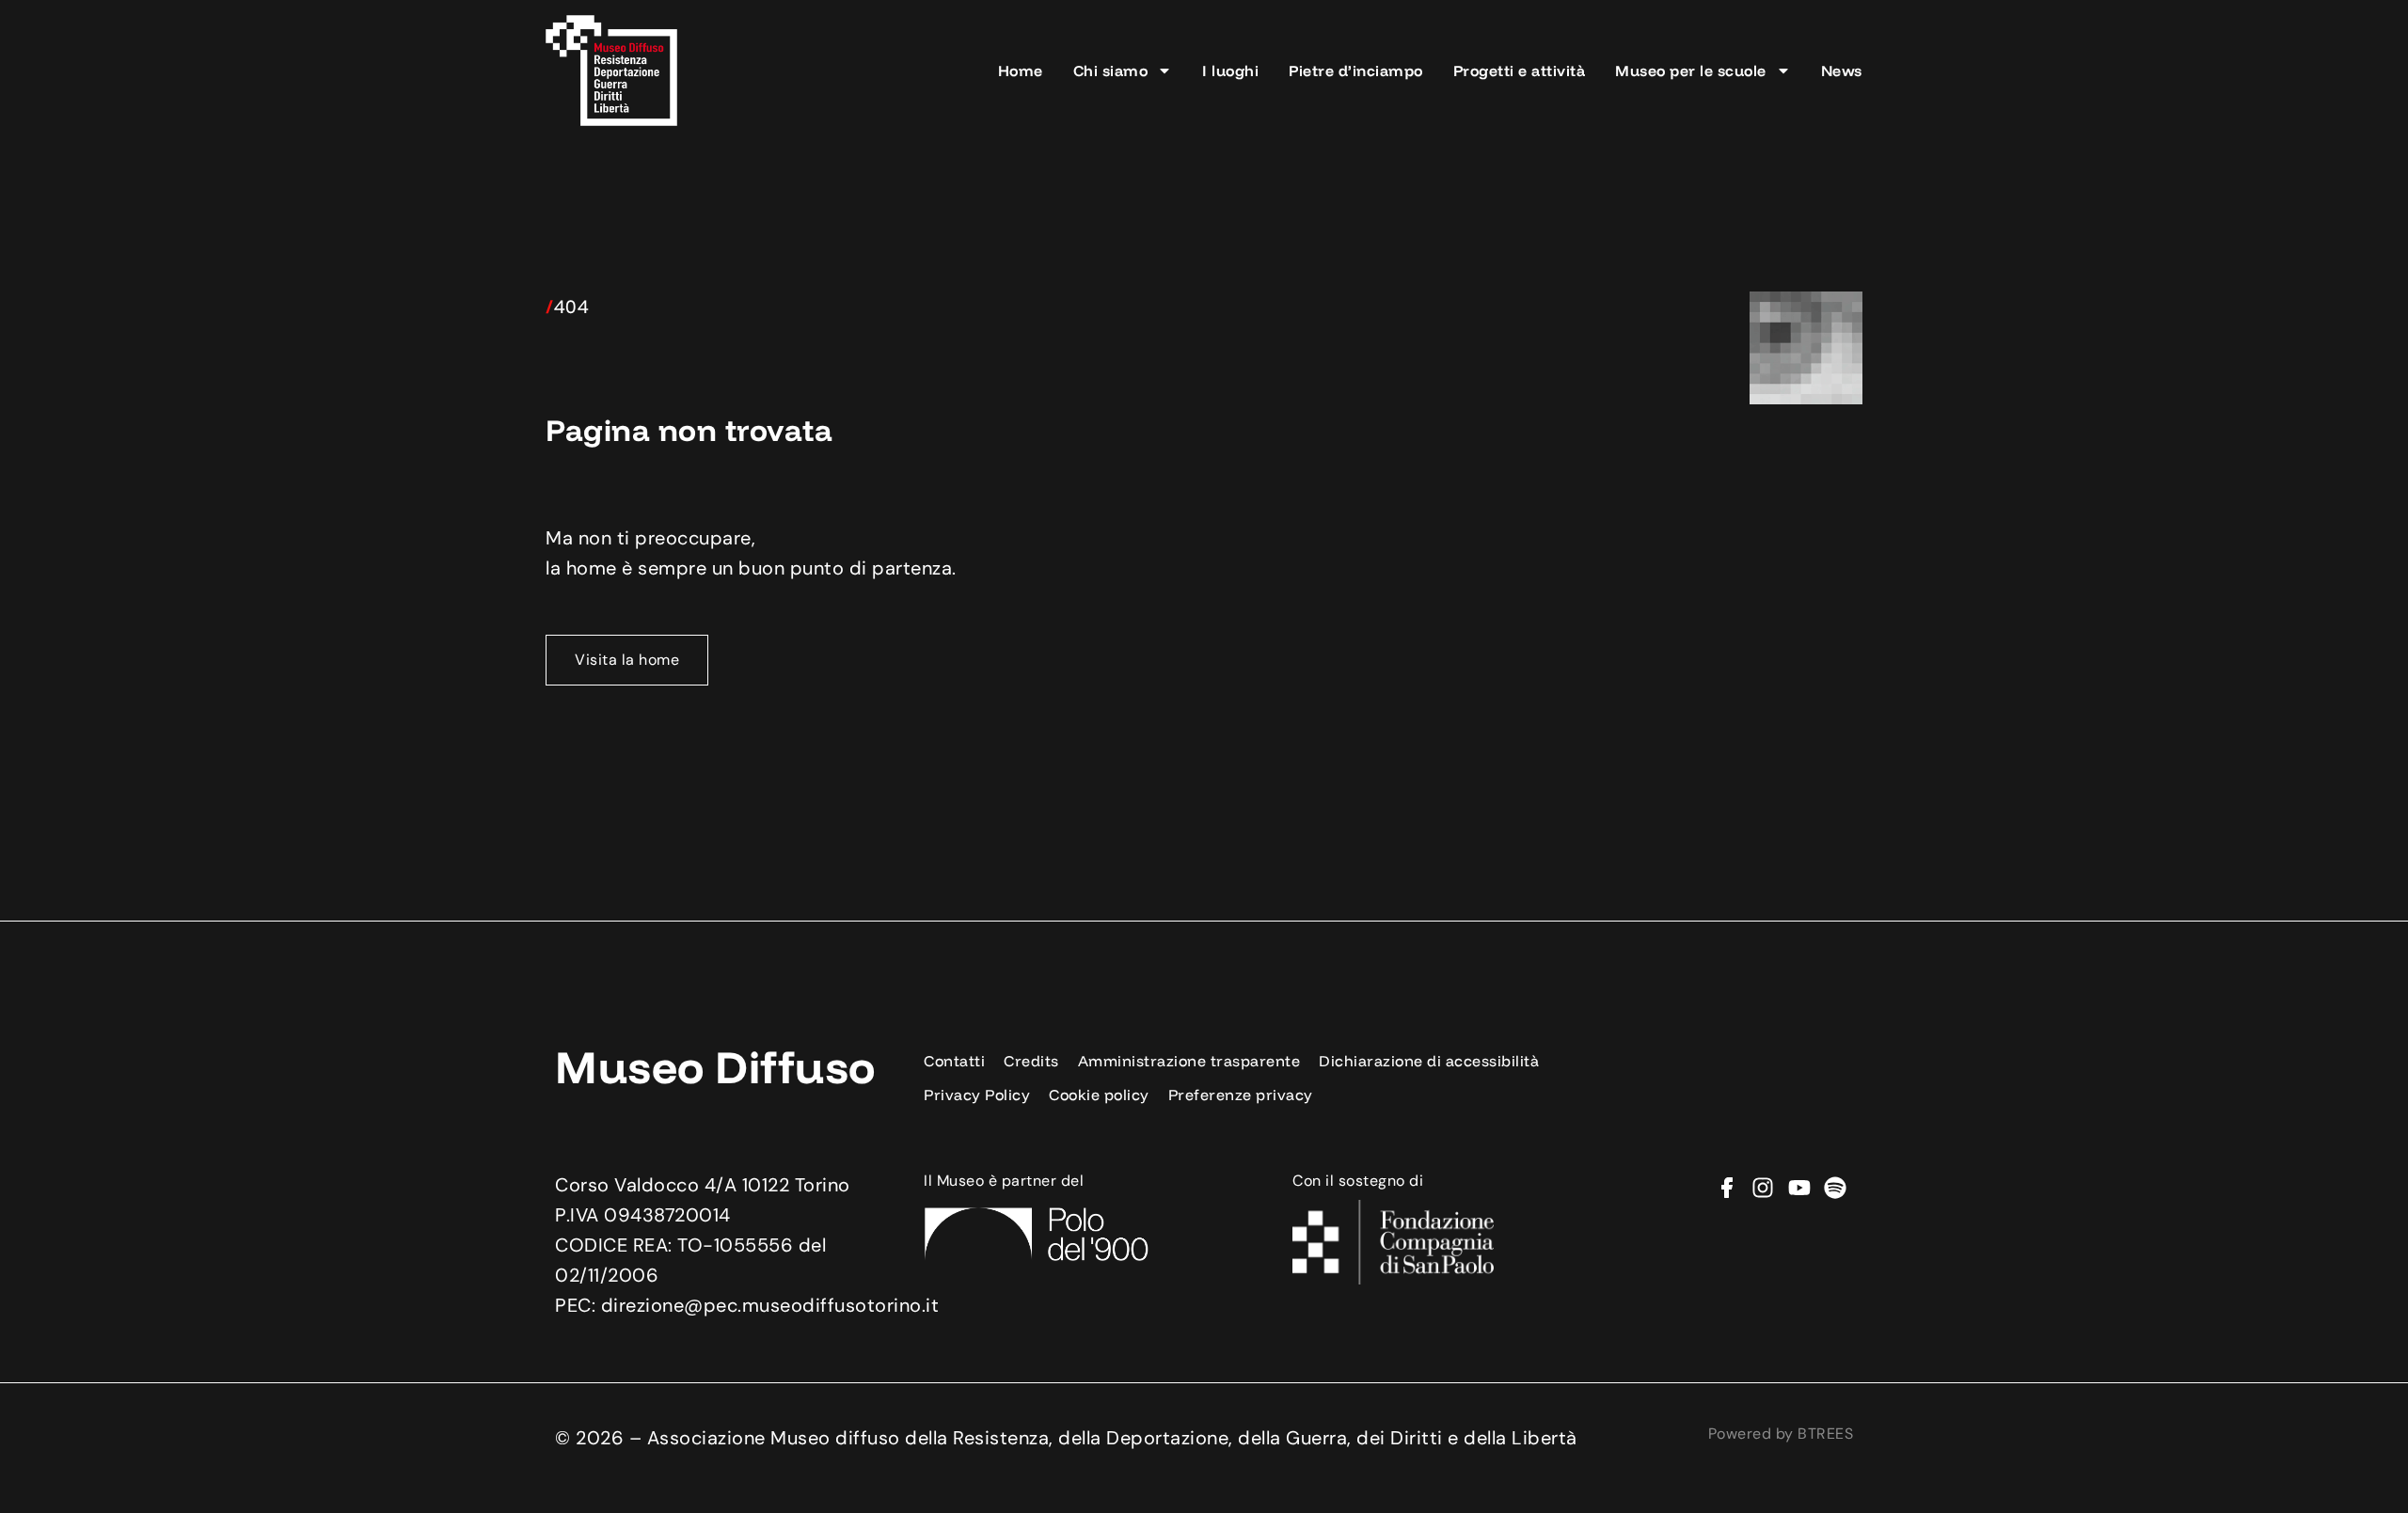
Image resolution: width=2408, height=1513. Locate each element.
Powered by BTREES (1781, 1434)
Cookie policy (1099, 1095)
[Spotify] (1835, 1188)
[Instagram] (1763, 1188)
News (1842, 71)
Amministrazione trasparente (1189, 1061)
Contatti (954, 1061)
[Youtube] (1799, 1188)
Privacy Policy (977, 1095)
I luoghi (1230, 71)
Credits (1031, 1061)
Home (1021, 71)
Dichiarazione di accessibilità (1429, 1061)
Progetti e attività (1520, 71)
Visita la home (627, 660)
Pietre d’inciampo (1356, 71)
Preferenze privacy (1241, 1095)
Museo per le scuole (1691, 71)
